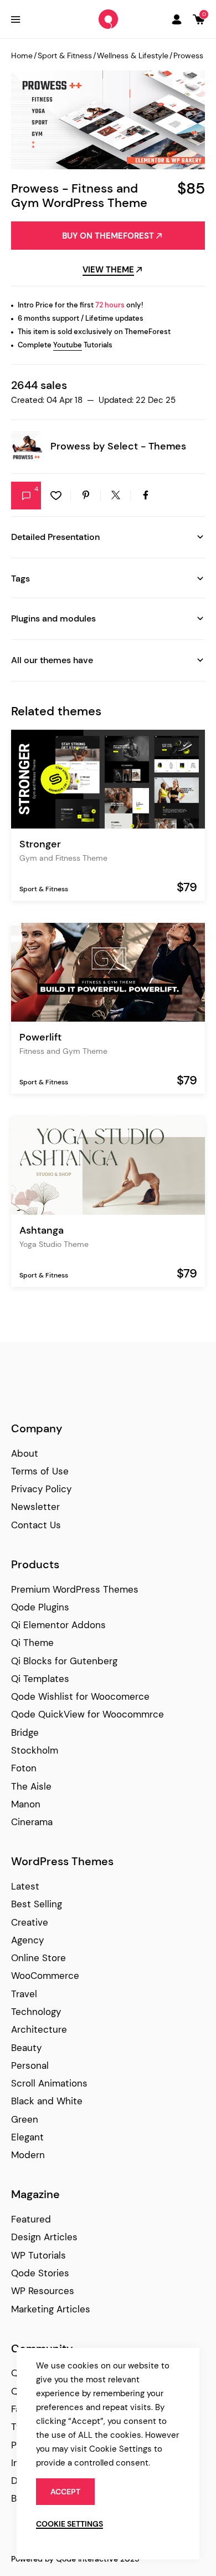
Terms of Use (40, 1471)
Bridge (25, 1733)
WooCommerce (45, 1976)
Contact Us (36, 1525)
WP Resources (43, 2291)
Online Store (38, 1958)
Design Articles (44, 2237)
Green (25, 2119)
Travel (24, 1994)
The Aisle (31, 1786)
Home (22, 55)
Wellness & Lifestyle (133, 55)
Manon (26, 1804)
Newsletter (35, 1507)
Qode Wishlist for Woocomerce (80, 1696)
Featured (31, 2219)
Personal (30, 2065)
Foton (24, 1768)
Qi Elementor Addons (58, 1625)
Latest (25, 1886)
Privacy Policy (41, 1489)
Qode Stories (40, 2273)
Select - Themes (147, 446)
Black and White (47, 2101)
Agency (27, 1940)
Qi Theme (32, 1643)
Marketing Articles (51, 2309)
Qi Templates (40, 1679)
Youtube (68, 345)
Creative (30, 1922)
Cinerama (32, 1822)
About (25, 1453)
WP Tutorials (38, 2255)
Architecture (39, 2029)
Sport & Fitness (65, 55)
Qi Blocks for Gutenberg (64, 1661)
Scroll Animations (49, 2083)
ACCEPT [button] (65, 2492)
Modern (28, 2155)
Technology (36, 2012)
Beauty (26, 2048)
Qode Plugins (40, 1607)
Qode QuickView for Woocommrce (88, 1714)
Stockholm (35, 1750)
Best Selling (37, 1904)
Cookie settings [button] (70, 2524)
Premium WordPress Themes (75, 1589)
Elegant (27, 2137)
